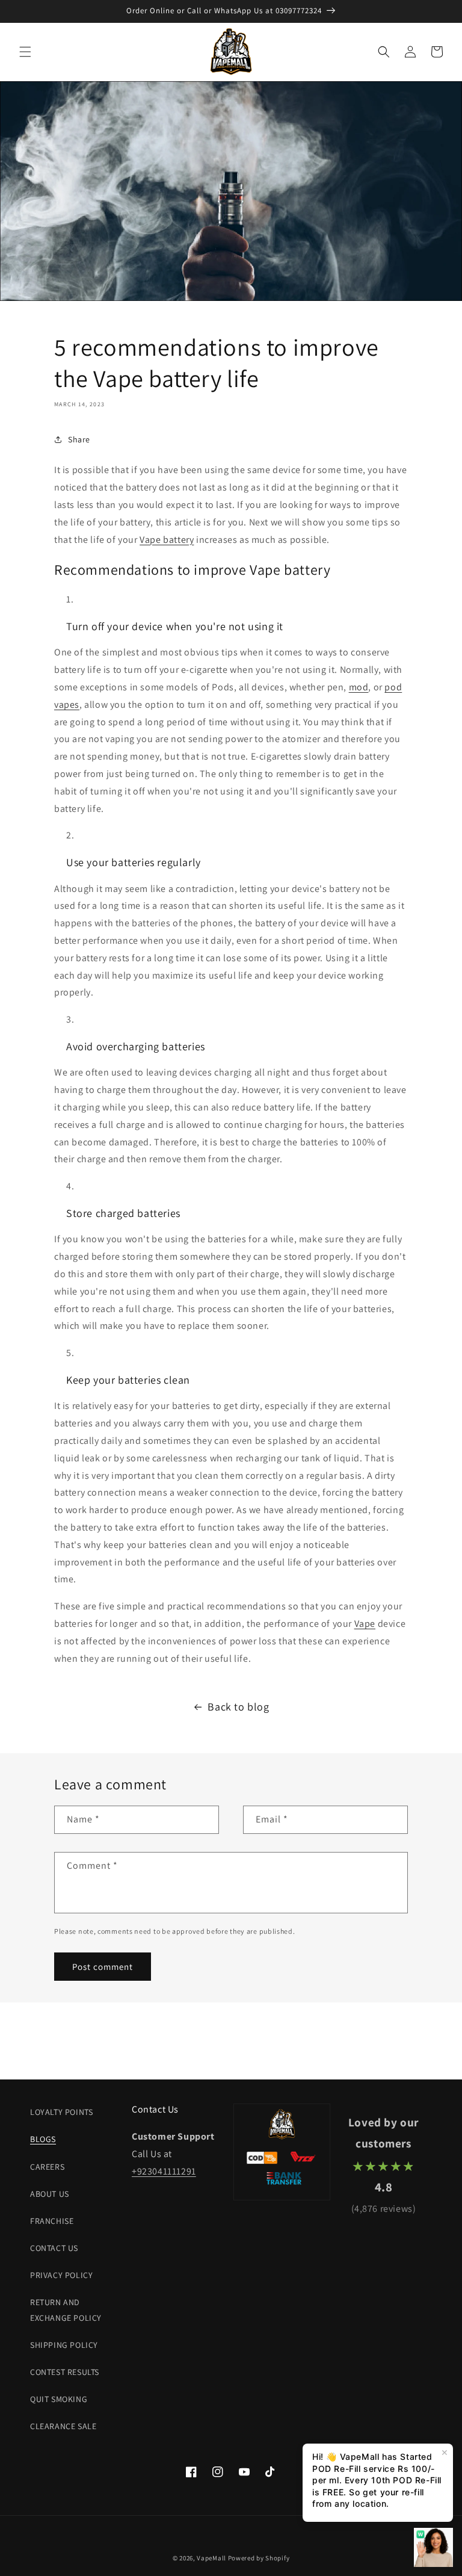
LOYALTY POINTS (61, 2112)
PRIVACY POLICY (61, 2275)
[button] (25, 52)
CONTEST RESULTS (65, 2372)
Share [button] (79, 439)
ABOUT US (50, 2194)
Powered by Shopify (259, 2558)
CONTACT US (54, 2248)
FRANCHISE (52, 2221)
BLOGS (43, 2139)
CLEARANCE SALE (63, 2426)
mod (359, 687)
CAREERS (47, 2167)
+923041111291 (164, 2171)
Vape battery (167, 540)
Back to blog (238, 1707)
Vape (365, 1624)
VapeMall (211, 2558)
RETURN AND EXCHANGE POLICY (66, 2310)
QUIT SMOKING (59, 2399)
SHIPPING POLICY (64, 2345)
